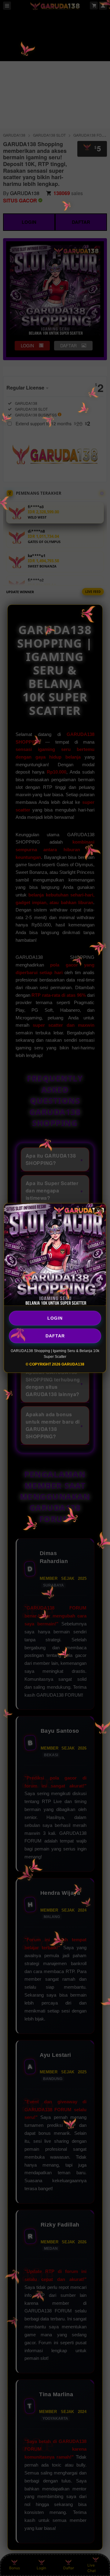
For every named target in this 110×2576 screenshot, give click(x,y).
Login (55, 1318)
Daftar (55, 1336)
